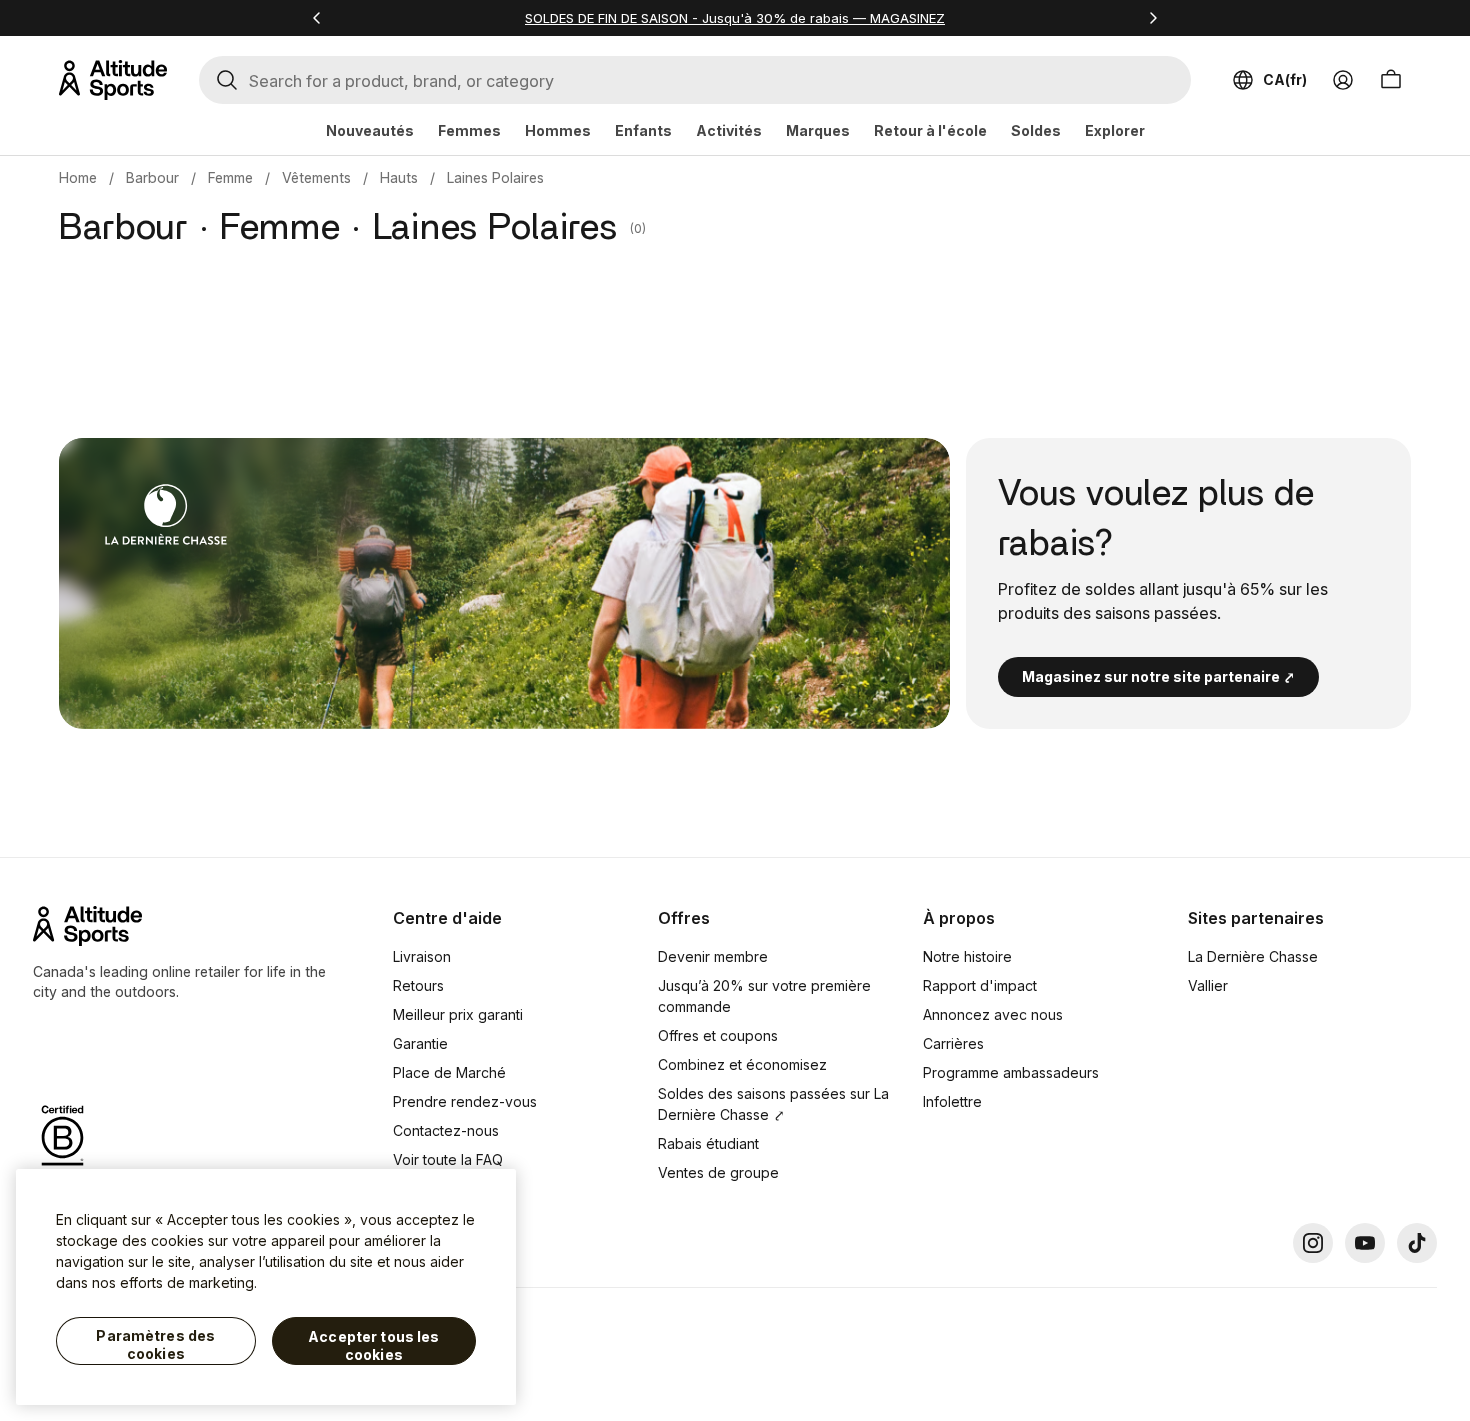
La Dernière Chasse (1253, 956)
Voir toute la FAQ (448, 1159)
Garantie (420, 1043)
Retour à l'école (930, 130)
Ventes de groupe (718, 1172)
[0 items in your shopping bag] (1391, 80)
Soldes (1036, 130)
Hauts (399, 177)
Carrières (953, 1043)
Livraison (422, 956)
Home (78, 177)
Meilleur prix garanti (458, 1014)
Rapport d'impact (980, 985)
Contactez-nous (446, 1130)
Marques (818, 130)
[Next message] (1153, 18)
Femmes (469, 130)
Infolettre (952, 1101)
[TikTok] (1417, 1243)
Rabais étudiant (708, 1143)
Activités (729, 130)
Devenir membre (713, 956)
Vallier (1208, 985)
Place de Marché (449, 1072)
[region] (266, 1287)
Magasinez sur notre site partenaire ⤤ (1158, 676)
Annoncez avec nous (993, 1014)
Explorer (1115, 130)
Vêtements (316, 177)
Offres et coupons (718, 1035)
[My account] (1343, 80)
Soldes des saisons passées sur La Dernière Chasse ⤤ (773, 1104)
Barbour (152, 177)
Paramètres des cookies (155, 1344)
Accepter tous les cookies (373, 1345)
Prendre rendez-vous (465, 1101)
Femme (230, 177)
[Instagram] (1313, 1243)
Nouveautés (370, 130)
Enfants (643, 130)
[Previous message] (317, 18)
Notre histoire (967, 956)
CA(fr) (1285, 79)
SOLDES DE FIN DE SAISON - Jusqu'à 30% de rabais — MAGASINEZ (735, 18)
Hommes (558, 130)
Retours (418, 985)
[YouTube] (1365, 1243)
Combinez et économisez (742, 1064)
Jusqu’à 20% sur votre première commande (764, 996)
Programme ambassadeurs (1011, 1072)
